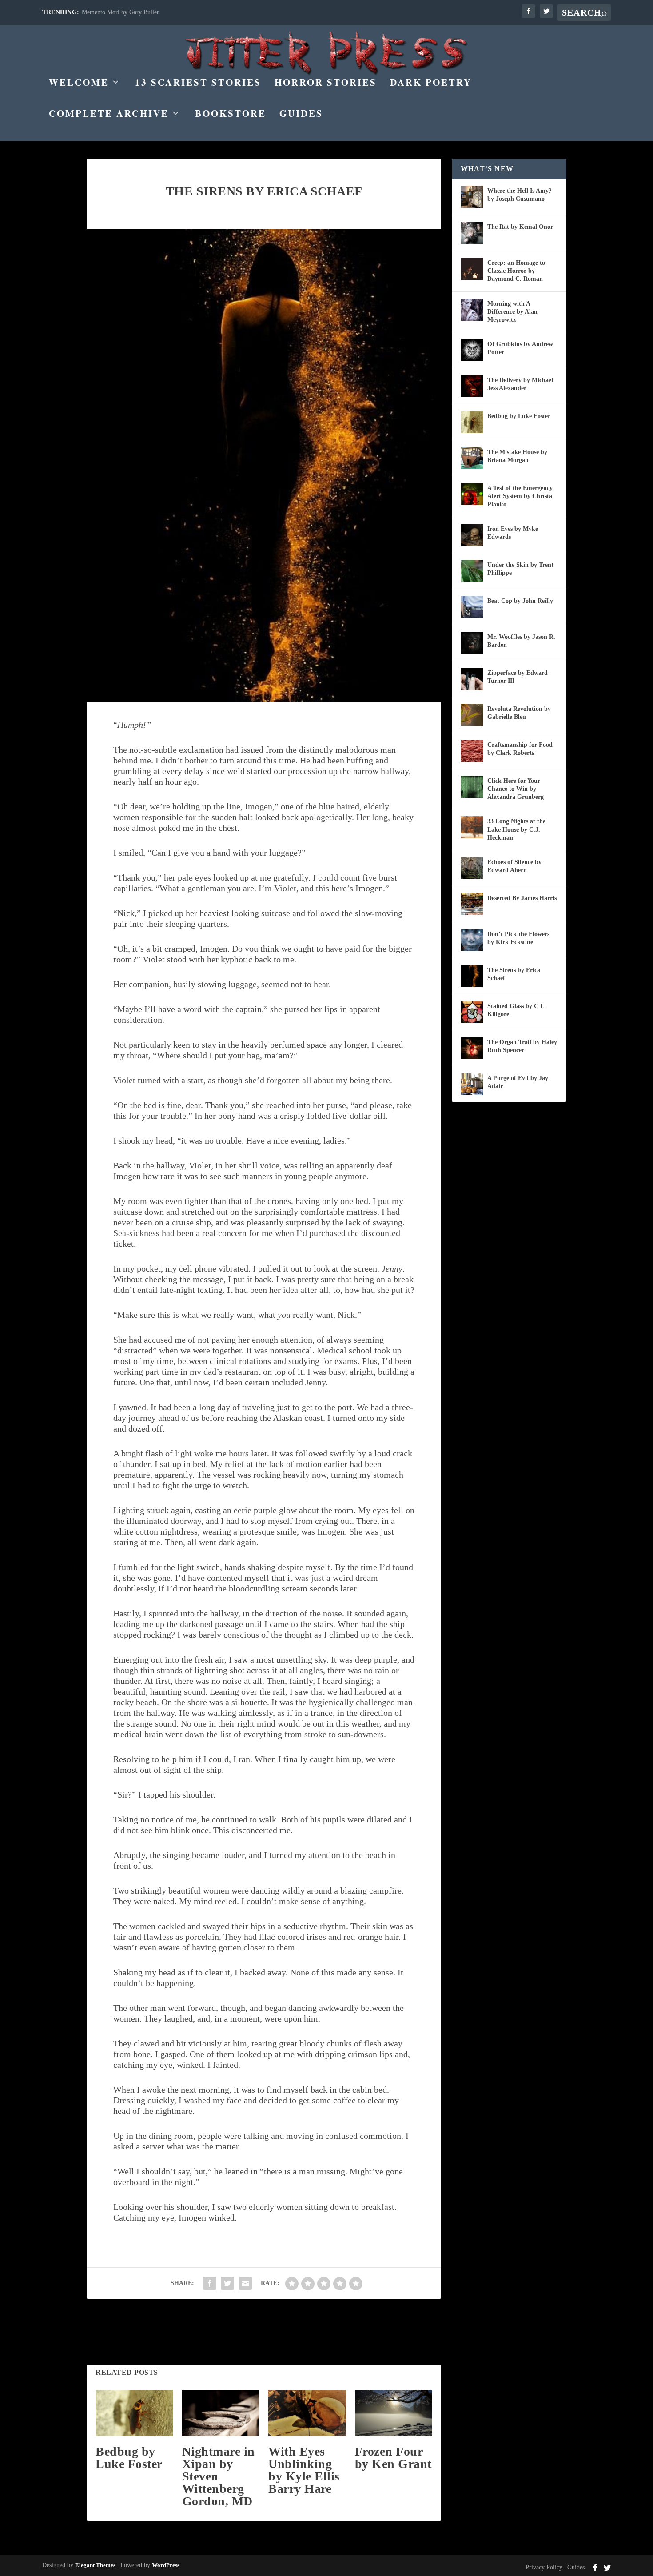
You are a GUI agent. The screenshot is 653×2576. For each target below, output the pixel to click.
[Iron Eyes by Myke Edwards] (472, 535)
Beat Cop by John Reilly (520, 601)
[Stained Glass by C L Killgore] (472, 1012)
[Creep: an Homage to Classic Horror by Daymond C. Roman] (472, 269)
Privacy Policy (544, 2567)
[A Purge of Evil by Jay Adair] (472, 1084)
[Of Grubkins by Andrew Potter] (472, 350)
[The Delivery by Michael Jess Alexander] (472, 386)
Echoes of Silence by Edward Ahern (514, 866)
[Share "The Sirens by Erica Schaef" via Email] (245, 2283)
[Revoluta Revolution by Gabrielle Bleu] (472, 715)
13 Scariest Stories (198, 84)
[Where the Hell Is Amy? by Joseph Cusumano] (472, 197)
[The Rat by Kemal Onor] (472, 233)
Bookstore (231, 115)
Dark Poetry (431, 84)
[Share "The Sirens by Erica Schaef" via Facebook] (210, 2283)
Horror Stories (326, 84)
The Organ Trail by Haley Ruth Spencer (522, 1046)
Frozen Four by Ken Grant (393, 2458)
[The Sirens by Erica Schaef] (472, 976)
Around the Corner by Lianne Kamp (127, 12)
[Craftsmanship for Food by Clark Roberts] (472, 751)
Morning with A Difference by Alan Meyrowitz (512, 312)
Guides (301, 115)
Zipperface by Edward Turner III (518, 677)
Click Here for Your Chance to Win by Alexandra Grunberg (516, 789)
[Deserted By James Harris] (472, 904)
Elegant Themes (95, 2565)
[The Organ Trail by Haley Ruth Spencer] (472, 1048)
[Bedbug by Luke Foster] (134, 2413)
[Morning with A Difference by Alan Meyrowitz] (472, 310)
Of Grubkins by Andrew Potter (520, 348)
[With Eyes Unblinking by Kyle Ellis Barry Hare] (307, 2413)
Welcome (79, 84)
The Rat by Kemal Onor (520, 227)
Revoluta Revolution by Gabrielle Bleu (519, 713)
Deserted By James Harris (522, 898)
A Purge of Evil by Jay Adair (518, 1082)
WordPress (166, 2565)
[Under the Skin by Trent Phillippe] (472, 571)
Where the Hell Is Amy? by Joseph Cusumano (520, 195)
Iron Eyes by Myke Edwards (513, 533)
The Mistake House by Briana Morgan (517, 456)
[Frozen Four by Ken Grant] (394, 2413)
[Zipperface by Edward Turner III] (472, 679)
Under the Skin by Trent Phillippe (520, 569)
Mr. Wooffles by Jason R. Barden (521, 641)
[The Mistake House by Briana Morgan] (472, 458)
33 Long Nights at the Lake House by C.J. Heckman (516, 829)
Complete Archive (109, 115)
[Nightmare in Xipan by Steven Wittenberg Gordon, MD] (221, 2413)
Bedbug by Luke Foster (129, 2458)
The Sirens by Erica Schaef (514, 974)
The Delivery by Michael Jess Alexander (520, 384)
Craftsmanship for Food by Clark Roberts (520, 749)
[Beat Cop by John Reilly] (472, 607)
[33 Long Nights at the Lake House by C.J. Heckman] (472, 827)
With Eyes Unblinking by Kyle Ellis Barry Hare (304, 2470)
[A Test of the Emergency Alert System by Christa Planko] (472, 494)
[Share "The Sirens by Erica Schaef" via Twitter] (227, 2283)
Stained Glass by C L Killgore (516, 1010)
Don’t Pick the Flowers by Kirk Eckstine (518, 938)
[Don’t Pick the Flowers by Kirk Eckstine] (472, 940)
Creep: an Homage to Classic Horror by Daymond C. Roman (516, 271)
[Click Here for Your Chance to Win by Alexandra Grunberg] (472, 787)
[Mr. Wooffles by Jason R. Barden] (472, 643)
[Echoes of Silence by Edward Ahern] (472, 868)
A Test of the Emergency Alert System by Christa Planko (520, 496)
